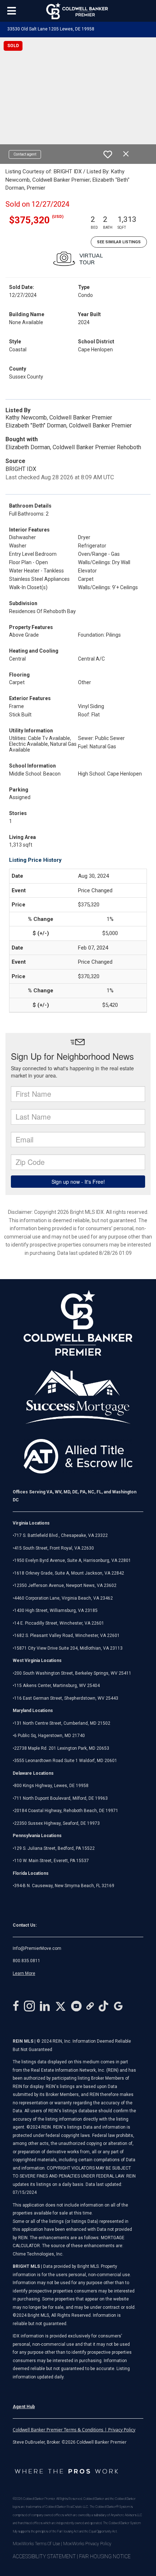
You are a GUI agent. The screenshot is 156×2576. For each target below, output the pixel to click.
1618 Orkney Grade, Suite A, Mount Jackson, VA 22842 (69, 1573)
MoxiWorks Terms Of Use (36, 2544)
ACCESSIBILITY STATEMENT (44, 2556)
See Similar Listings (119, 242)
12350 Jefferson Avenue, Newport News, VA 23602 (65, 1585)
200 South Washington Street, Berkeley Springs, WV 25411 (73, 1673)
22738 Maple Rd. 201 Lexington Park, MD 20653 (62, 1748)
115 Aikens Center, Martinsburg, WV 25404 (57, 1686)
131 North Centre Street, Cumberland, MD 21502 (62, 1723)
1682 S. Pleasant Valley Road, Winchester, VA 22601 (67, 1636)
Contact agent (25, 154)
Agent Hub (24, 2407)
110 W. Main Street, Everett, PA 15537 (52, 1861)
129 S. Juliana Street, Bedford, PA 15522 (54, 1848)
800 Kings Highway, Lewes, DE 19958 (51, 1786)
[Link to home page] (78, 11)
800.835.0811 (26, 1961)
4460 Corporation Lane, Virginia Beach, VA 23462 (63, 1598)
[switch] (108, 154)
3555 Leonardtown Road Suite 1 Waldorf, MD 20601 (66, 1761)
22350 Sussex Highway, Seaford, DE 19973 (57, 1823)
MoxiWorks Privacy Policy (87, 2544)
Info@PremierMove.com (37, 1948)
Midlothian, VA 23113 (68, 1648)
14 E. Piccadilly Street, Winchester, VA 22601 (59, 1623)
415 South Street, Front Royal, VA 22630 (54, 1548)
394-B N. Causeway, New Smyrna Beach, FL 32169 (64, 1886)
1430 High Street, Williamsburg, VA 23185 (56, 1610)
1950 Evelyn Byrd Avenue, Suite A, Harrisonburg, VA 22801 (73, 1560)
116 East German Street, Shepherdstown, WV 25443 (66, 1698)
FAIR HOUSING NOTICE (105, 2556)
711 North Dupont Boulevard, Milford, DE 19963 (61, 1798)
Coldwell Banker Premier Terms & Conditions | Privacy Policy (74, 2430)
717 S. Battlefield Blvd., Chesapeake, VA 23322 (61, 1535)
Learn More (24, 1973)
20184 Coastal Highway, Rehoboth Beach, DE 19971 (66, 1811)
